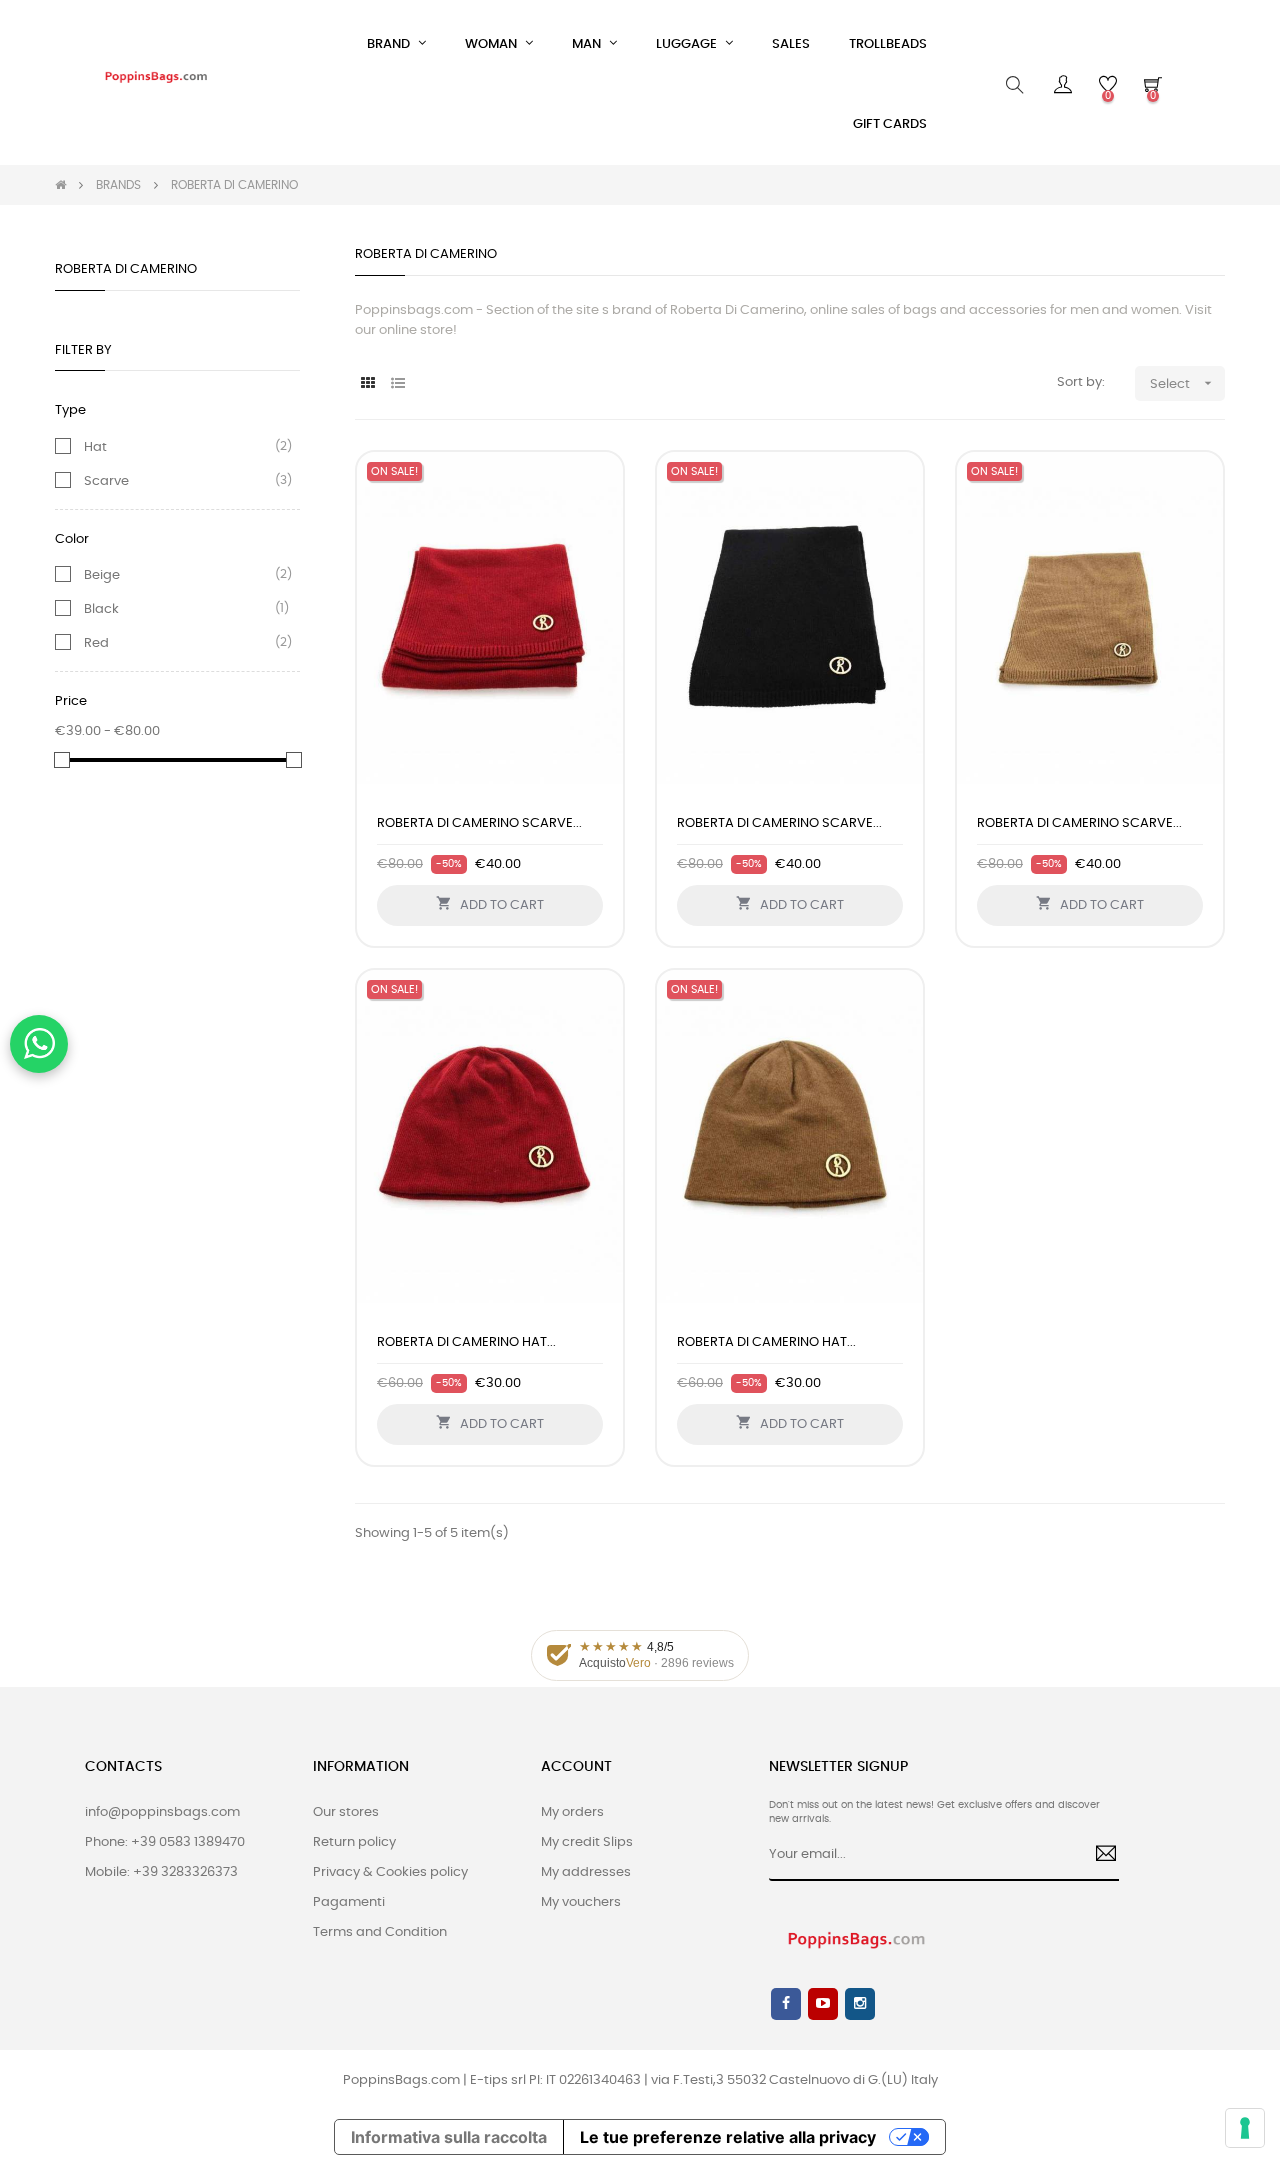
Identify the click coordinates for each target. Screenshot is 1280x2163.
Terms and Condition (380, 1932)
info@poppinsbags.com (162, 1812)
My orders (572, 1812)
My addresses (586, 1872)
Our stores (346, 1812)
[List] (397, 384)
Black (101, 609)
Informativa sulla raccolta (449, 2137)
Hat (95, 447)
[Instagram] (860, 2004)
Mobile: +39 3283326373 (161, 1872)
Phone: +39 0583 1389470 (165, 1842)
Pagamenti (349, 1902)
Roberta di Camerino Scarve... (479, 823)
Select (1183, 383)
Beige (102, 575)
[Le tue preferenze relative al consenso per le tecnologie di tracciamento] (1245, 2128)
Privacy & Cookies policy (390, 1872)
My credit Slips (587, 1842)
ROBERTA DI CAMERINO (126, 269)
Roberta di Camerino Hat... (466, 1342)
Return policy (354, 1842)
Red (96, 643)
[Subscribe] (1098, 1856)
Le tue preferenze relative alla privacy (728, 2137)
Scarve (106, 481)
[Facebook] (786, 2004)
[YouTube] (823, 2004)
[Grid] (367, 384)
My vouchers (581, 1902)
